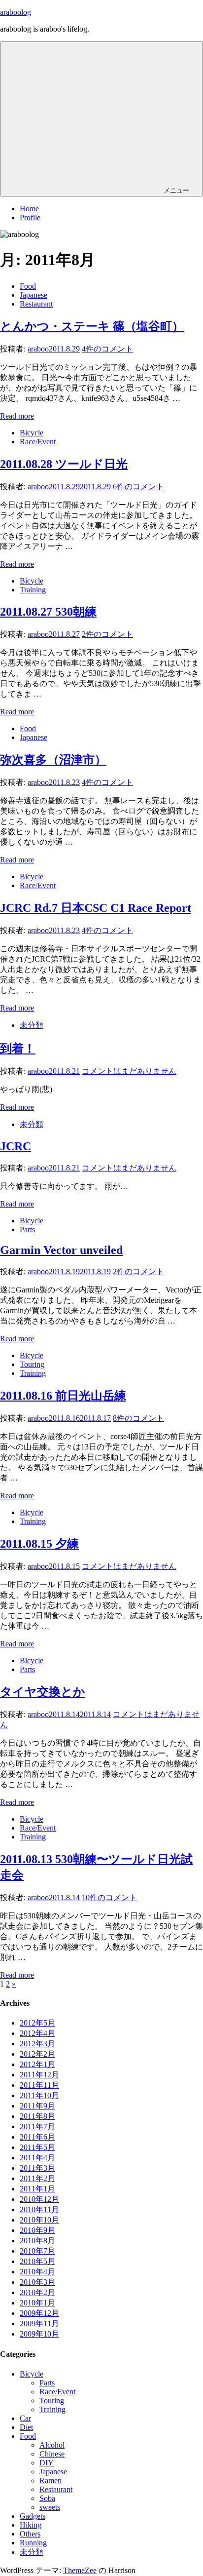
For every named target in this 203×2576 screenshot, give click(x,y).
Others (30, 2534)
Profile (30, 217)
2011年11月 (39, 2085)
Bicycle (32, 433)
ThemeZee (80, 2570)
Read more (17, 416)
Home (29, 209)
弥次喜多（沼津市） (53, 760)
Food (28, 286)
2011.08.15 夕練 (39, 1544)
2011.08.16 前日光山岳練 (63, 1396)
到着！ (18, 1049)
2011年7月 (37, 2127)
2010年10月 (39, 2220)
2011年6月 (37, 2137)
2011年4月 (37, 2158)
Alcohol (52, 2445)
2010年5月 (37, 2261)
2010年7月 (37, 2251)
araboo (38, 349)
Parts (27, 1229)
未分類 (32, 1025)
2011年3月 (37, 2168)
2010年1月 (37, 2303)
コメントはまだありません (129, 1071)
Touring (32, 1364)
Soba (47, 2498)
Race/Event (38, 442)
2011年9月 (37, 2106)
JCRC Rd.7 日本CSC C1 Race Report (96, 908)
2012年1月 (37, 2064)
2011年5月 (37, 2147)
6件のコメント (138, 487)
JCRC (16, 1146)
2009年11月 (39, 2323)
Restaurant (36, 304)
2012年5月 (37, 2023)
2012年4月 (37, 2033)
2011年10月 (39, 2095)
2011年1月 (37, 2189)
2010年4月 (37, 2272)
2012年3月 (37, 2044)
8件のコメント (138, 1418)
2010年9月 (37, 2230)
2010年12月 (39, 2199)
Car (25, 2418)
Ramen (51, 2480)
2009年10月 (39, 2334)
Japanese (34, 295)
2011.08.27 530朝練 (48, 612)
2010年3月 (37, 2282)
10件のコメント (109, 1897)
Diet (26, 2427)
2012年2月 (37, 2054)
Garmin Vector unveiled (61, 1250)
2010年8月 (37, 2241)
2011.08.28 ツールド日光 (64, 464)
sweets (50, 2507)
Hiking (31, 2525)
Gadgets (33, 2516)
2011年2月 (37, 2178)
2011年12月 (39, 2075)
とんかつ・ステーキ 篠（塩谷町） (92, 326)
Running (33, 2543)
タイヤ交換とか (43, 1692)
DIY (47, 2463)
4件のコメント (107, 349)
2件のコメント (107, 634)
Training (33, 590)
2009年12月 (39, 2313)
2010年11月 (39, 2209)
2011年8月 (37, 2116)
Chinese (52, 2454)
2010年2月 (37, 2292)
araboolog (16, 12)
